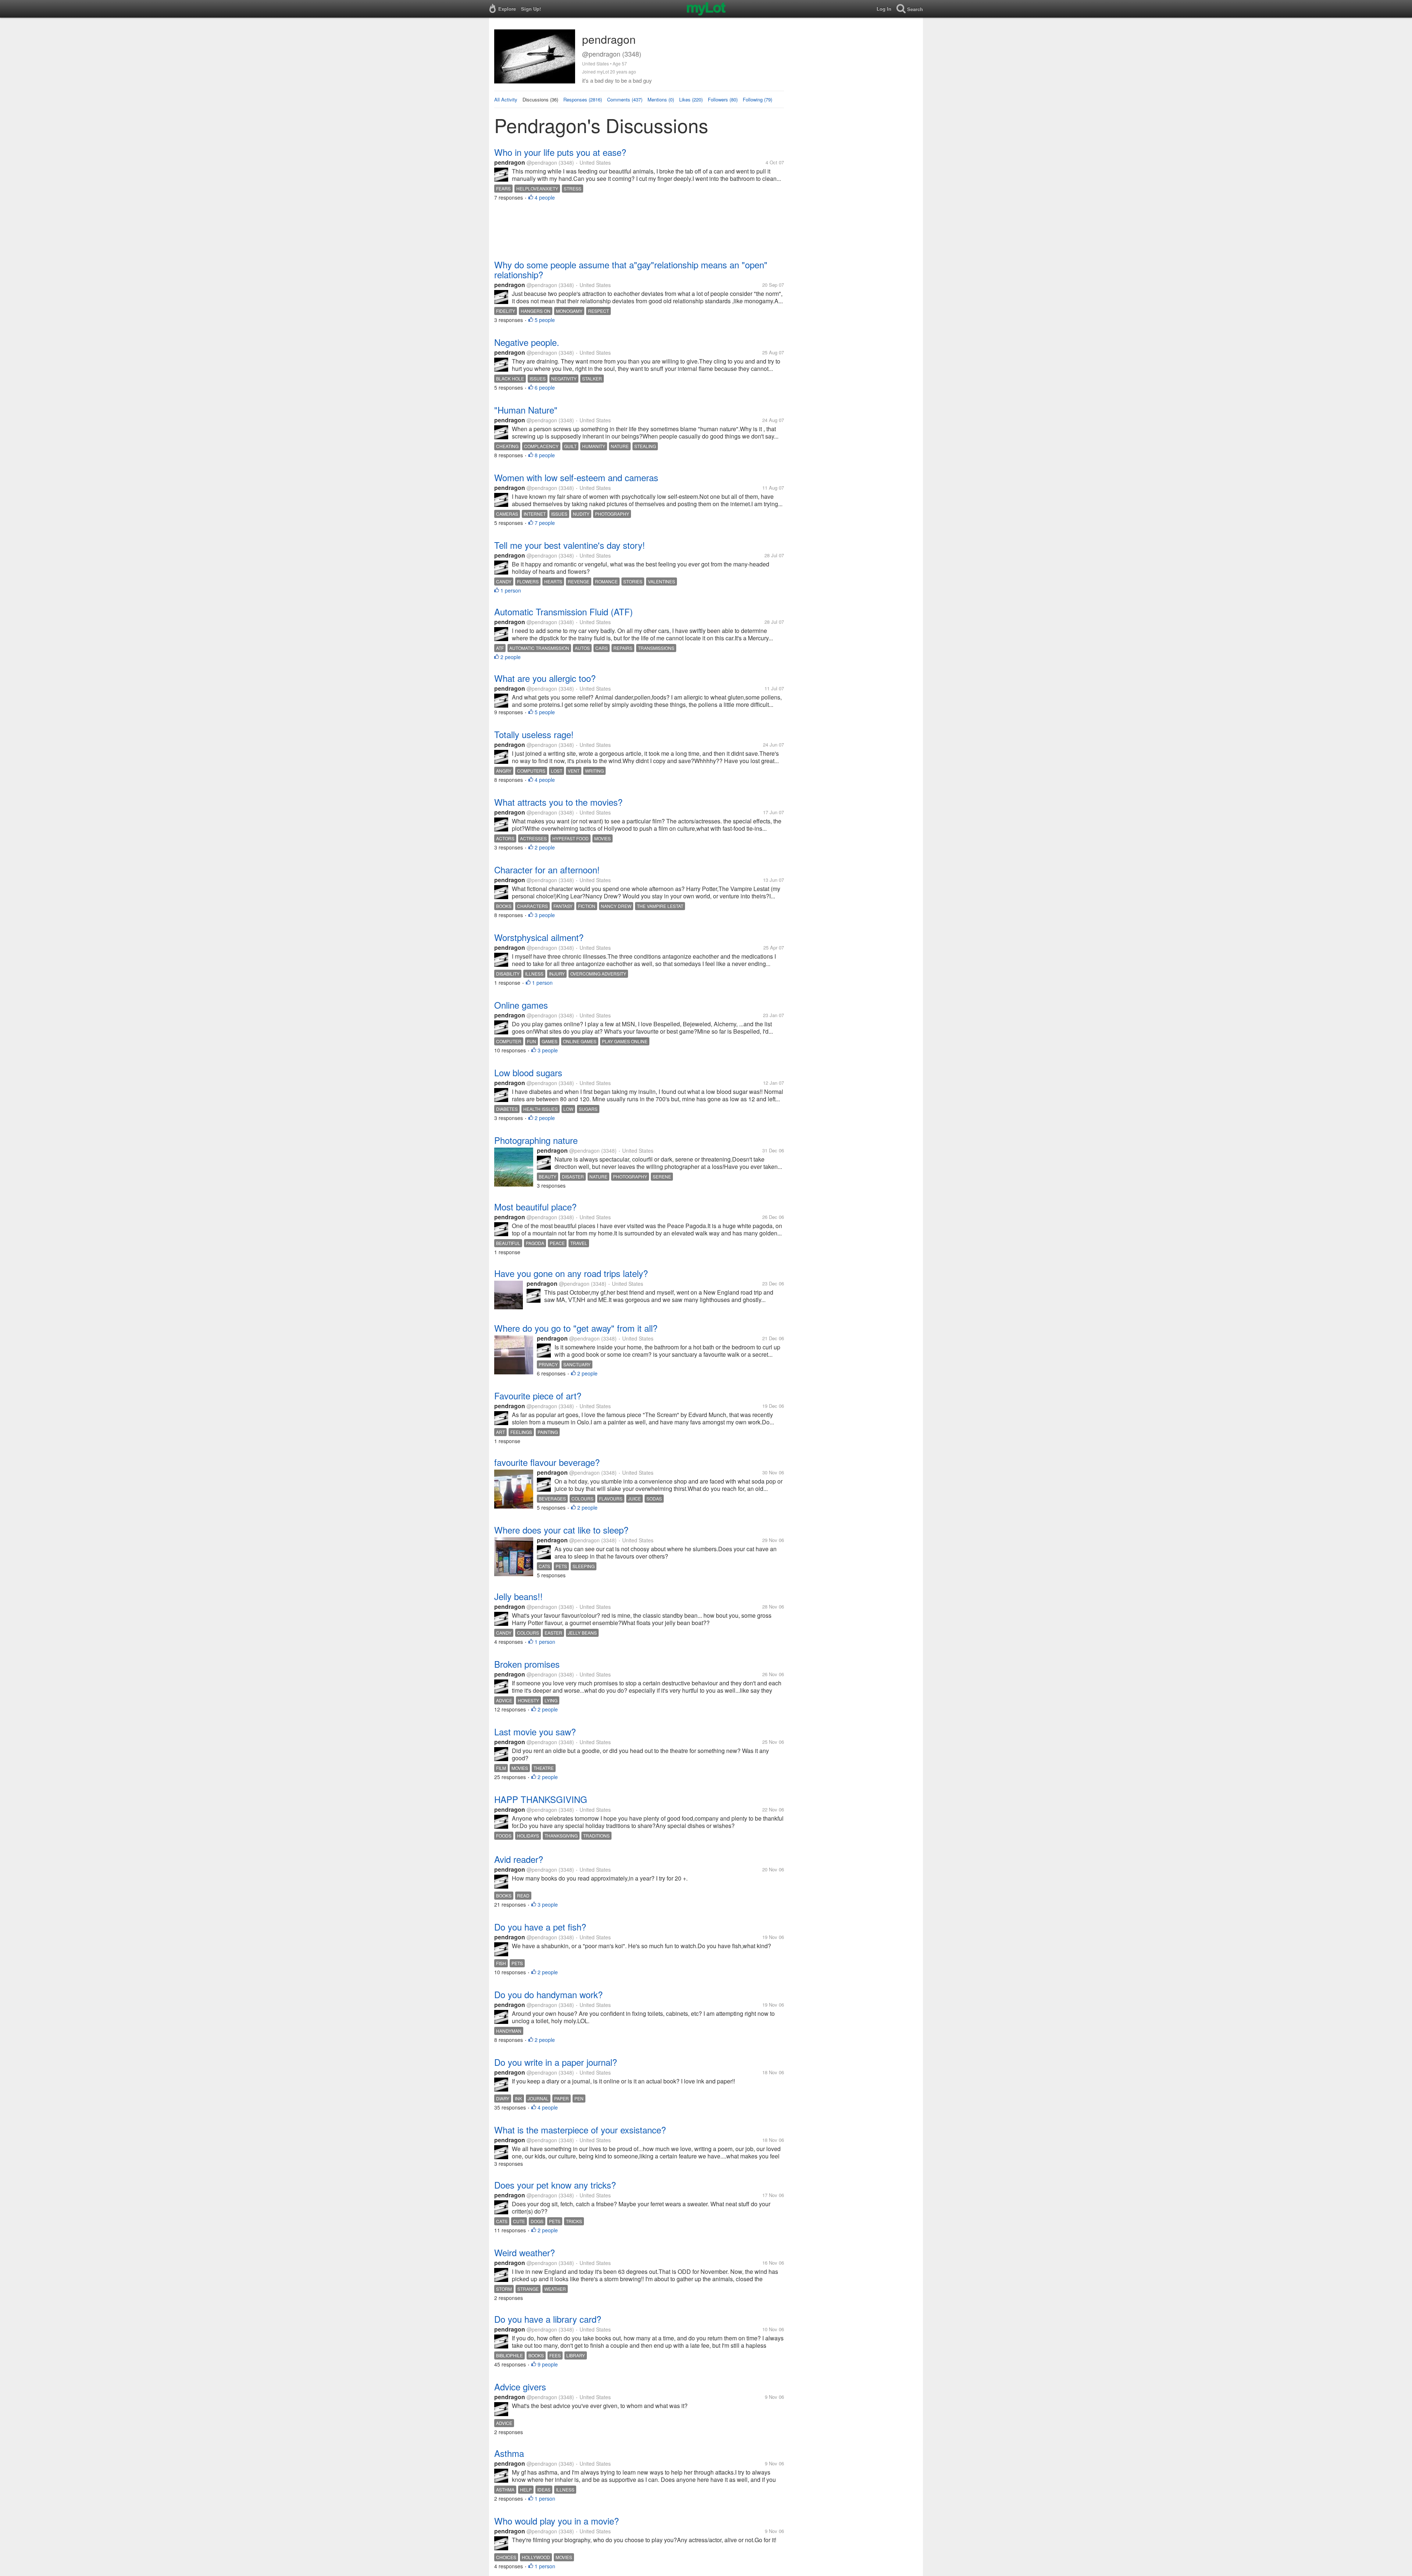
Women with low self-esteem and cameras (576, 477)
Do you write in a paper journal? (556, 2062)
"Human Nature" (526, 410)
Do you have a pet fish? (540, 1927)
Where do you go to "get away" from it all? (576, 1328)
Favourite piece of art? (538, 1396)
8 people (545, 455)
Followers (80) (723, 99)
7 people (545, 523)
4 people (545, 197)
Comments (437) (625, 99)
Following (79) (757, 99)
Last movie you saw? (535, 1731)
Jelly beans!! (518, 1596)
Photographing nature (536, 1140)
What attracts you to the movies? (558, 802)
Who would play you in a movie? (557, 2521)
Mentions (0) (661, 99)
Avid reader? (519, 1859)
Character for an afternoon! (547, 870)
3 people (545, 915)
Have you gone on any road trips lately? (571, 1273)
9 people (548, 2364)
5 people (545, 320)
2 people (511, 657)
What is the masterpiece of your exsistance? (580, 2130)
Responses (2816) (583, 99)
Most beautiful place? (535, 1207)
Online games (521, 1005)
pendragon (510, 162)
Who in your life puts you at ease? (560, 152)
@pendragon (542, 162)
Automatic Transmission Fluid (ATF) (564, 611)
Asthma (509, 2453)
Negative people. (527, 342)
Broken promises (527, 1664)
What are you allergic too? (545, 678)
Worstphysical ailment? (539, 937)
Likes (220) (691, 99)
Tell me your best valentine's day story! (570, 545)
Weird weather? (525, 2252)
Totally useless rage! (534, 734)
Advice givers (520, 2387)
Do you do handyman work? (548, 1994)
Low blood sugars (528, 1072)
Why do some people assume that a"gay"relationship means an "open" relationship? (631, 269)
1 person (511, 590)
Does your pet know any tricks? (555, 2185)
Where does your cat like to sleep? (561, 1530)
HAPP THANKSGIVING (541, 1799)
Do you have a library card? (548, 2319)
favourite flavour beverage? (547, 1462)
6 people (545, 387)
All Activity (506, 99)
